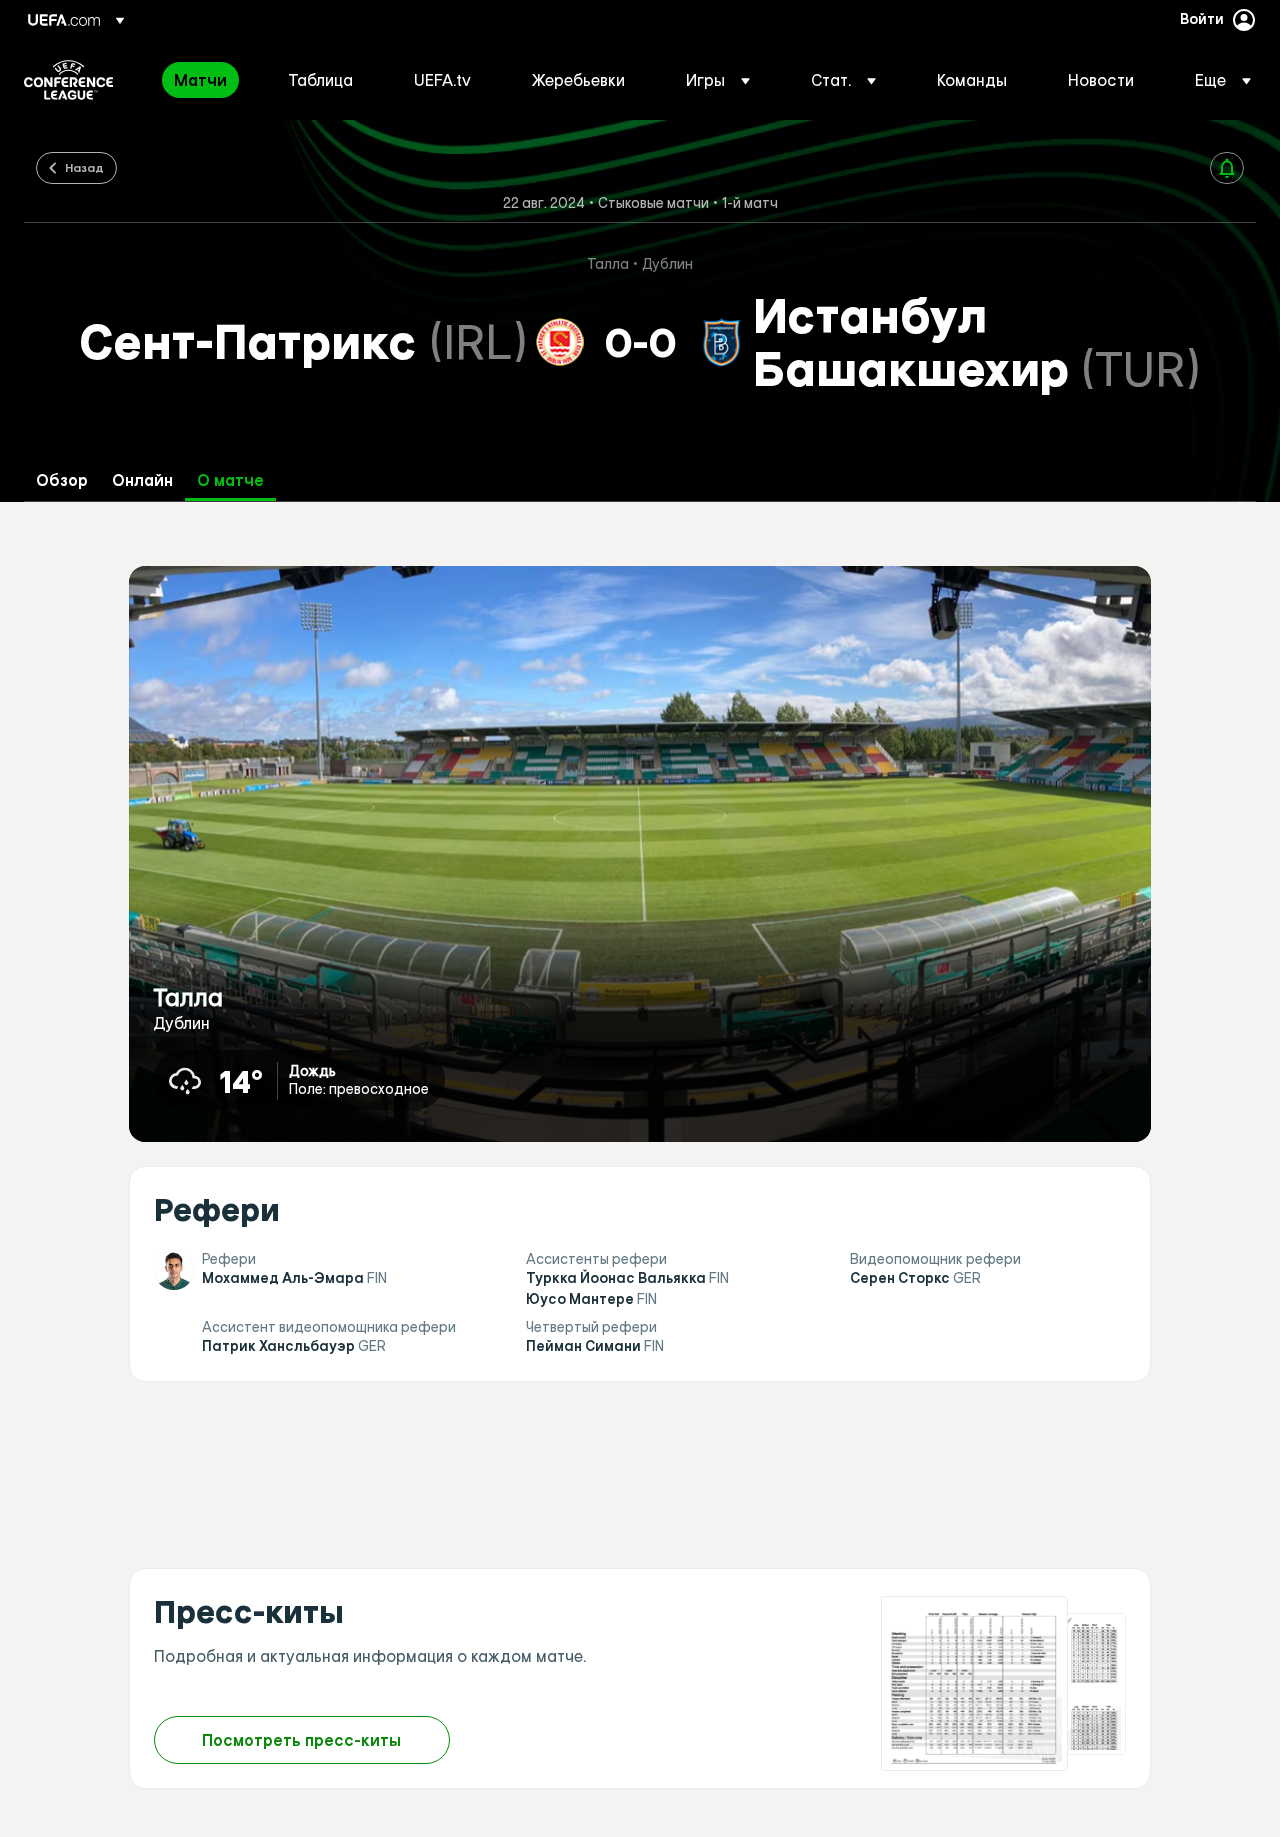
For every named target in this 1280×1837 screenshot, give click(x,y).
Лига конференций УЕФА (68, 80)
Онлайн (142, 480)
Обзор (62, 480)
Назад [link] (84, 167)
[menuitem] (206, 80)
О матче (230, 480)
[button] (718, 80)
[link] (200, 80)
